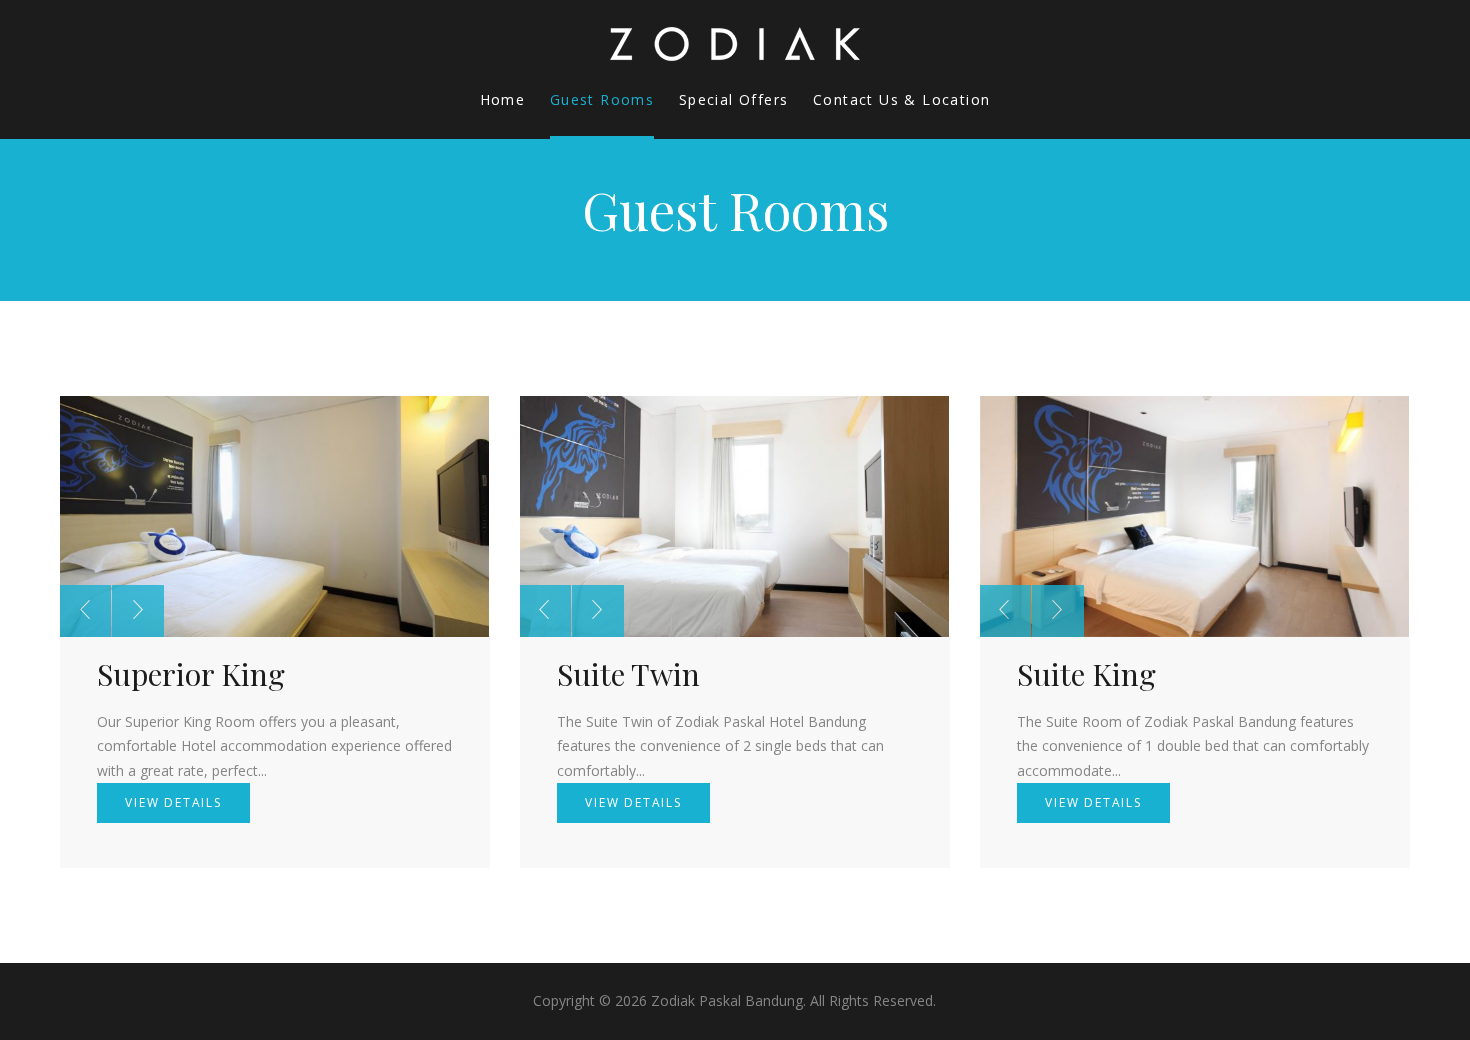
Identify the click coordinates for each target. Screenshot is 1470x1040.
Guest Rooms (602, 99)
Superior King (191, 674)
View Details (173, 802)
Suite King (1086, 674)
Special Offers (734, 99)
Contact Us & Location (901, 99)
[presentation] (85, 611)
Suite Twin (628, 674)
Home (503, 99)
